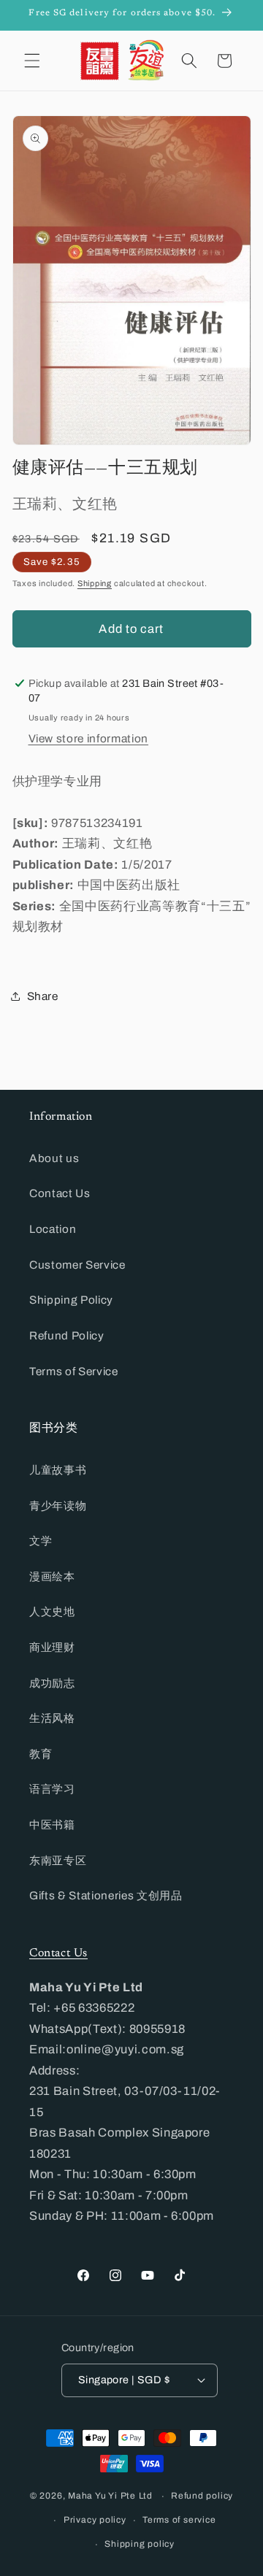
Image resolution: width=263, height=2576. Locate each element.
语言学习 (52, 1789)
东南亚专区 (58, 1860)
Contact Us (60, 1193)
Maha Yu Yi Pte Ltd (110, 2496)
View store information (89, 738)
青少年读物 (58, 1506)
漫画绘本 (52, 1576)
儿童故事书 (58, 1470)
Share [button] (43, 996)
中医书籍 (52, 1825)
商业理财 (52, 1647)
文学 (41, 1541)
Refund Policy (67, 1335)
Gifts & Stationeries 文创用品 (106, 1895)
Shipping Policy (71, 1300)
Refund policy (202, 2496)
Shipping (95, 583)
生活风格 (52, 1718)
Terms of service (179, 2520)
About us (54, 1158)
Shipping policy (140, 2544)
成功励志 (52, 1683)
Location (53, 1229)
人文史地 (52, 1611)
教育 (41, 1754)
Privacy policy (95, 2520)
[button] (32, 61)
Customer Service (77, 1265)
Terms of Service (74, 1371)
